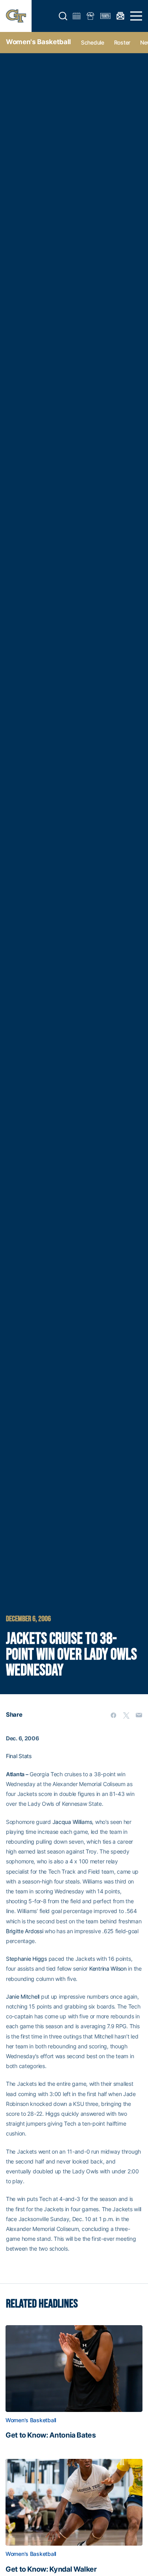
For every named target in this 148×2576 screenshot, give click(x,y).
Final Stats (19, 1756)
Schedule (93, 42)
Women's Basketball (38, 42)
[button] (63, 16)
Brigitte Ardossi (25, 1931)
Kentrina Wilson (108, 1968)
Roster (122, 42)
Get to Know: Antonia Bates (51, 2435)
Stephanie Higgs (26, 1959)
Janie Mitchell (23, 1996)
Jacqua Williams (72, 1822)
